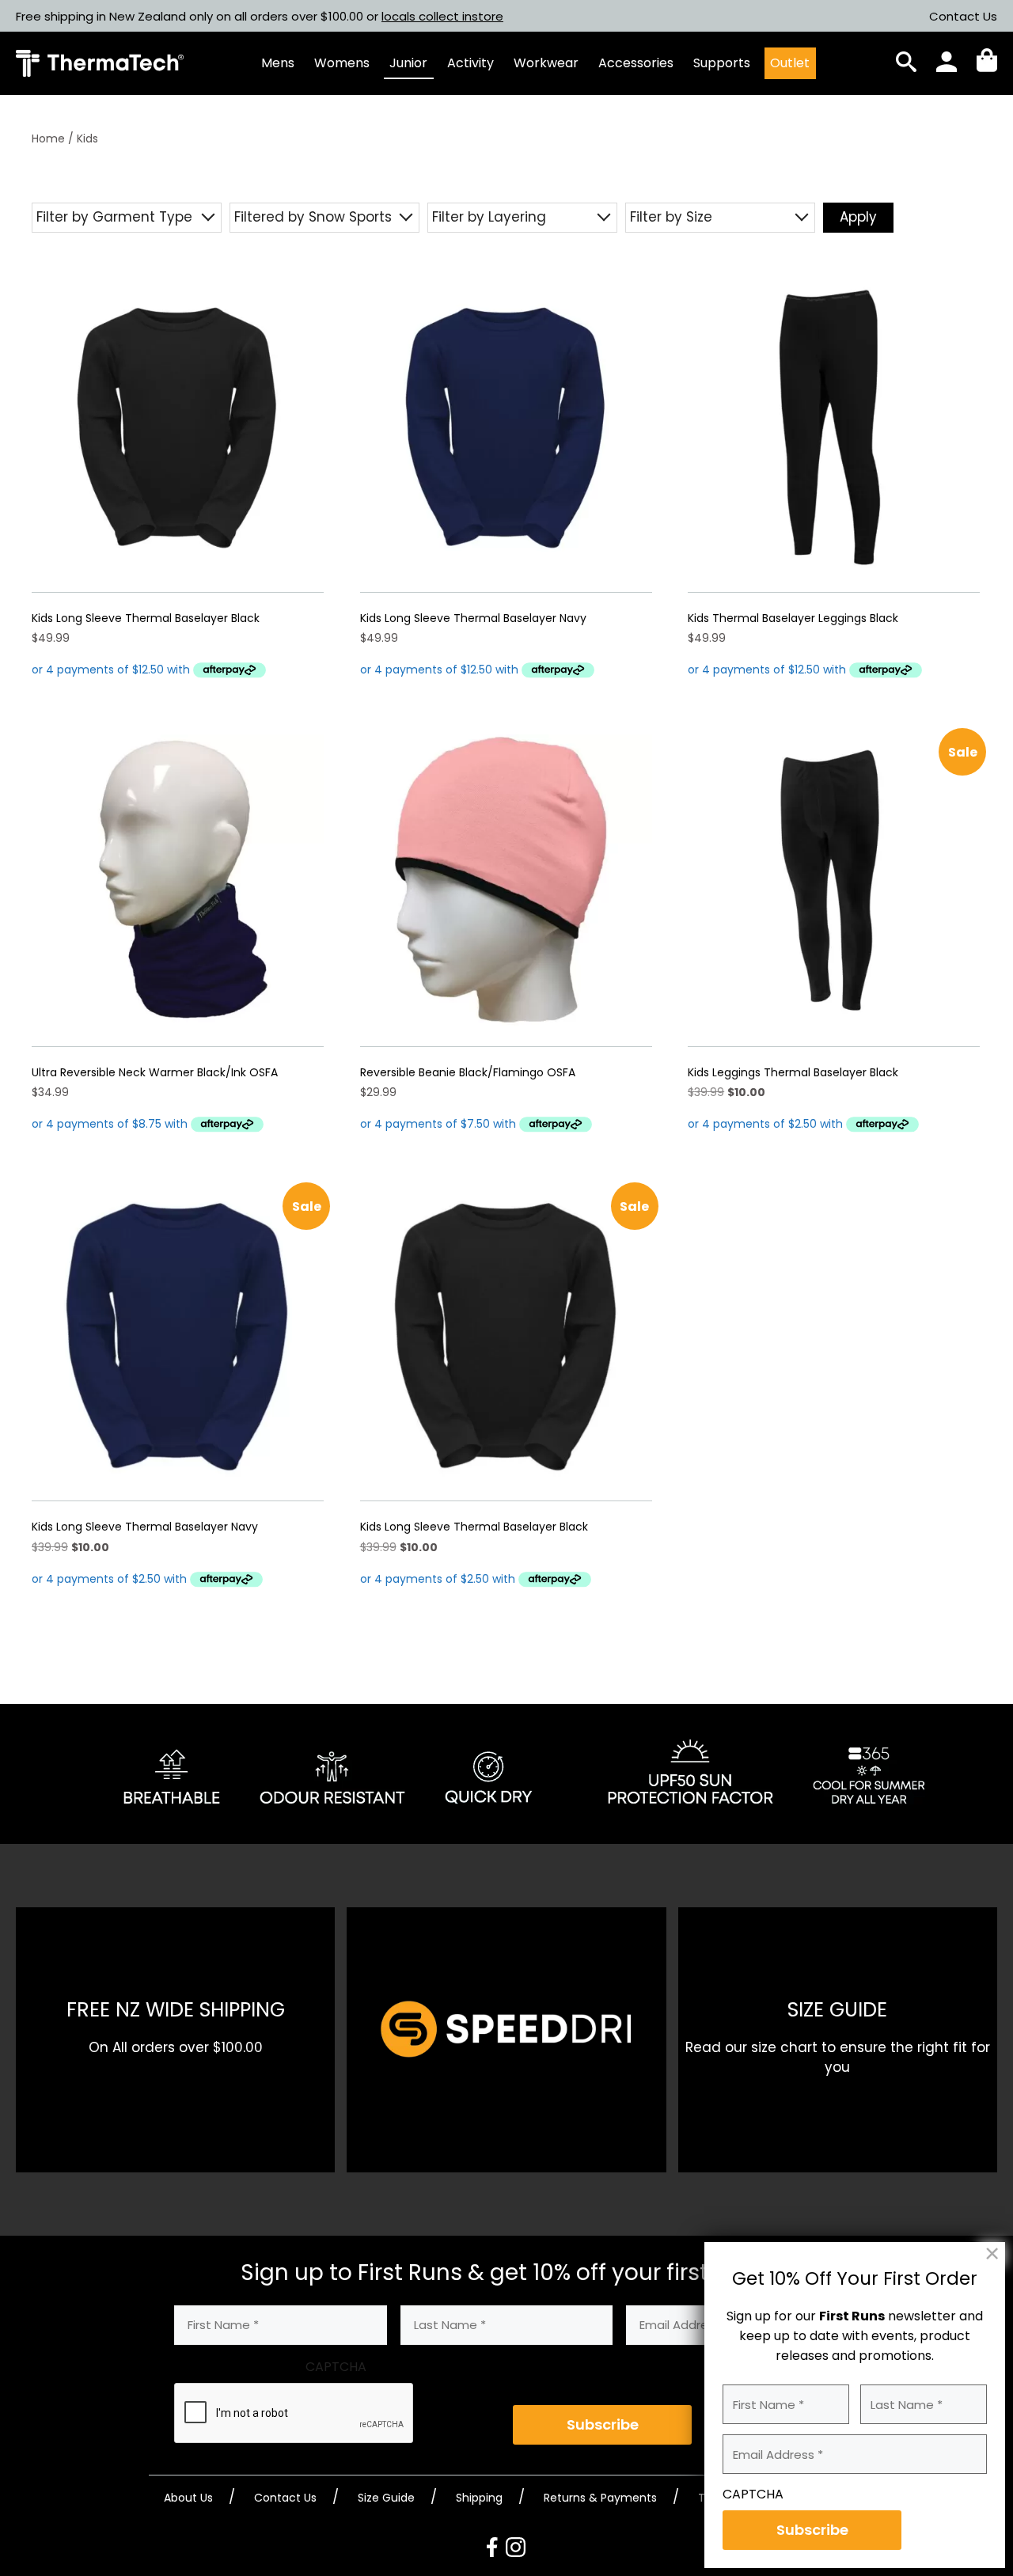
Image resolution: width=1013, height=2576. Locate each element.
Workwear (546, 63)
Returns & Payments (600, 2498)
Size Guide (386, 2498)
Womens (342, 63)
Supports (722, 63)
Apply (858, 217)
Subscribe (603, 2424)
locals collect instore (442, 16)
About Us (188, 2498)
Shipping (479, 2498)
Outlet (790, 63)
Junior (408, 63)
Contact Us (963, 16)
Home (48, 138)
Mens (278, 63)
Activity (470, 63)
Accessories (636, 63)
